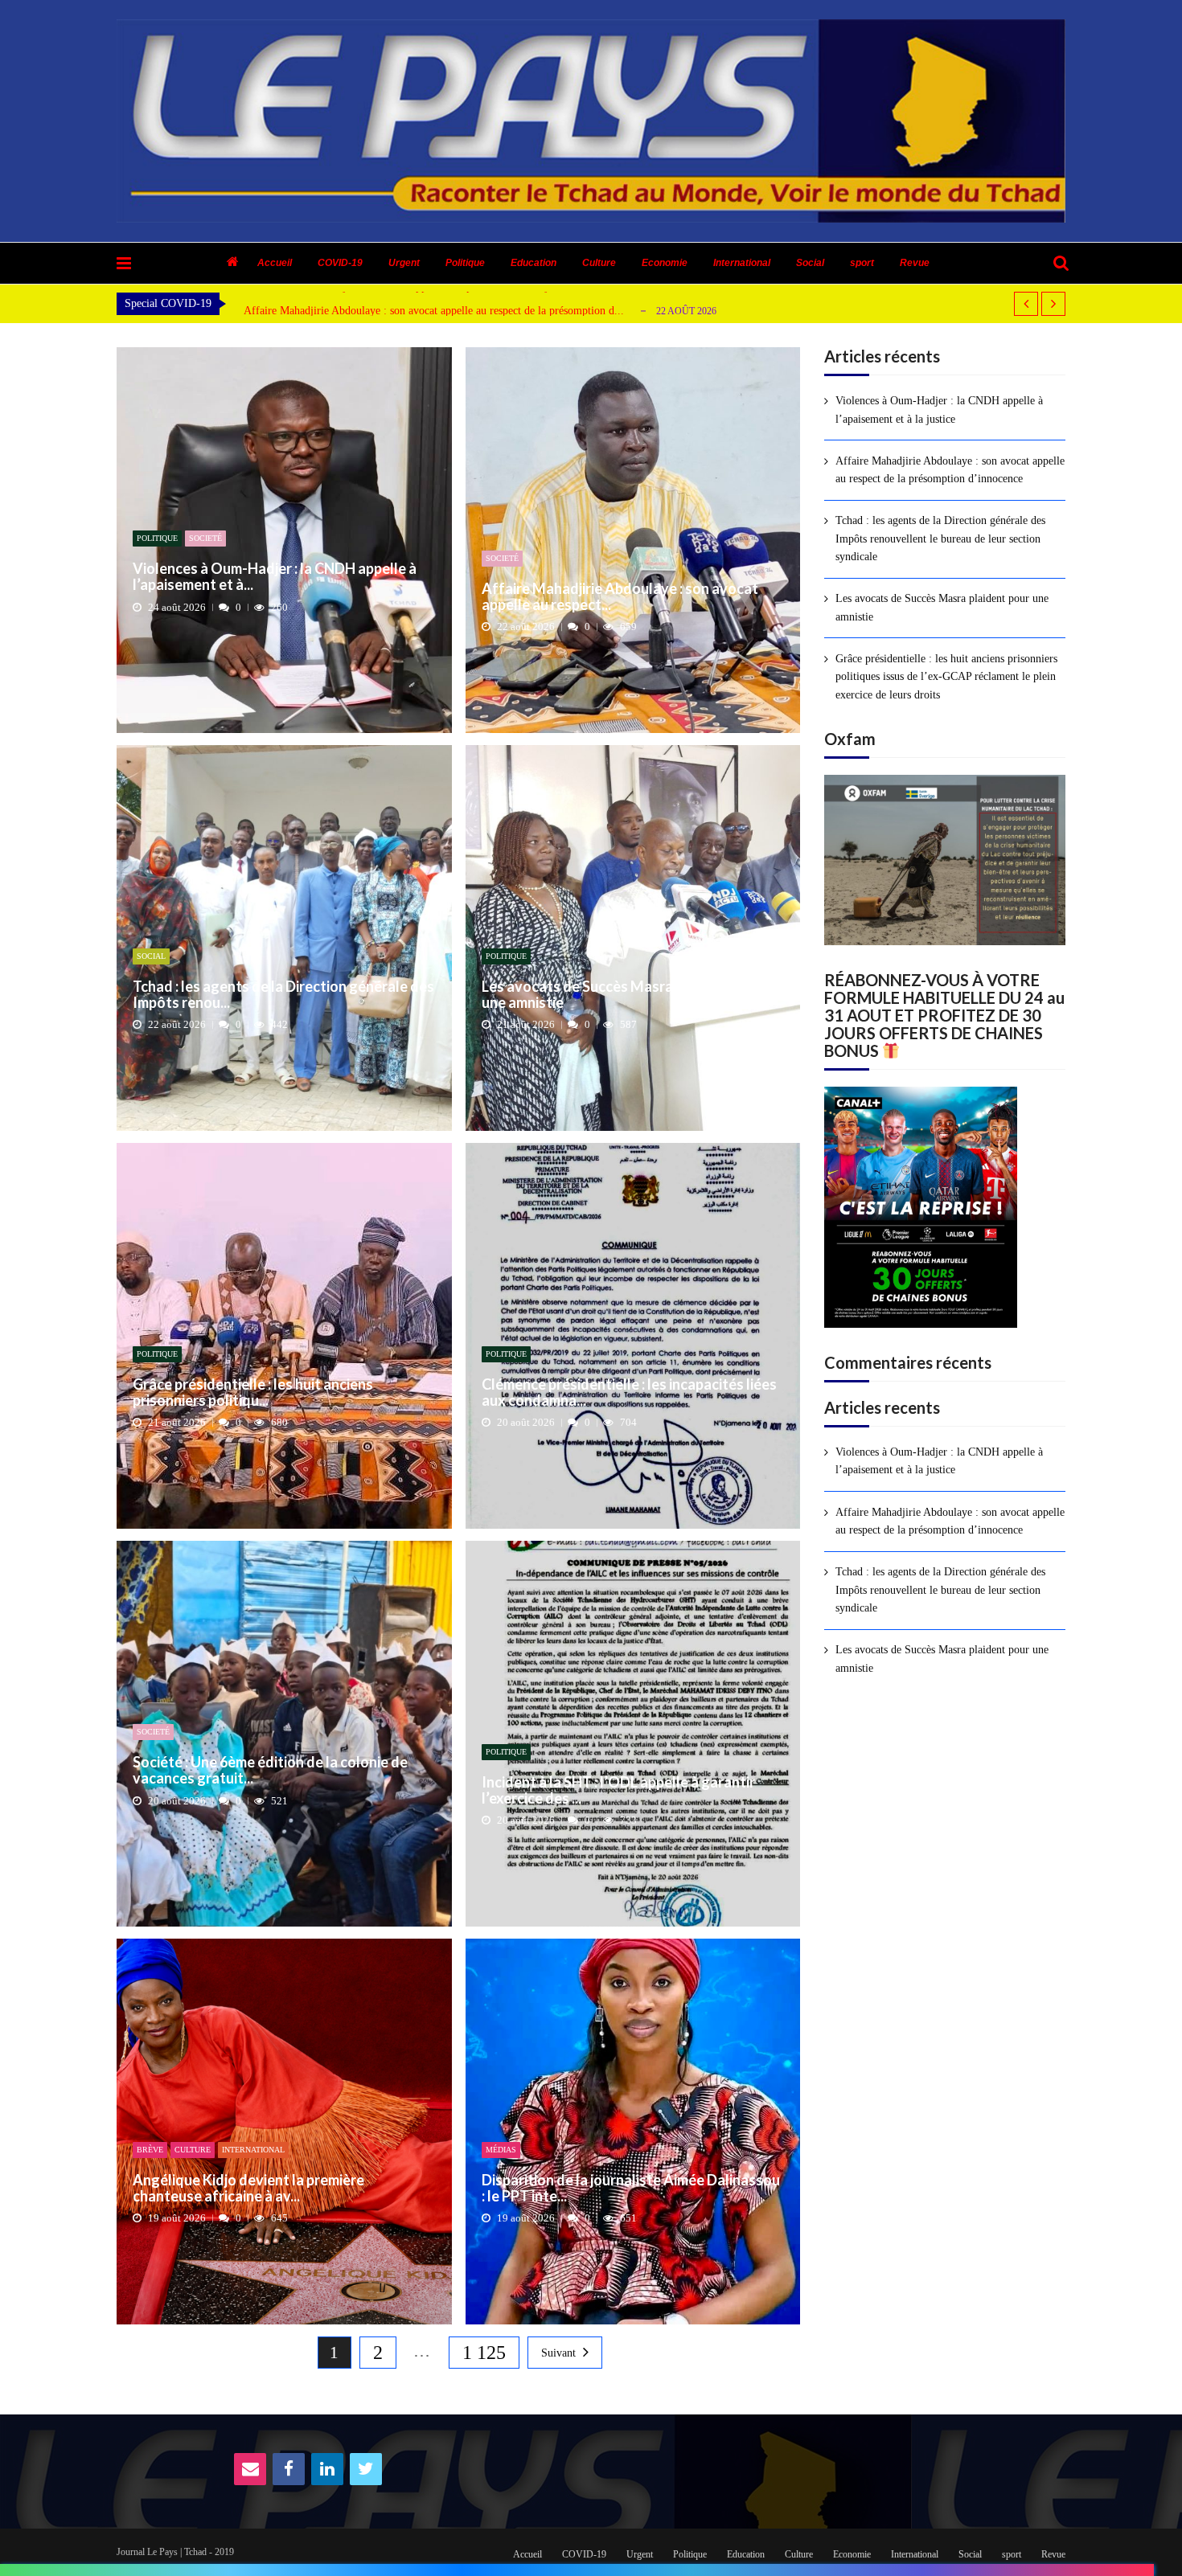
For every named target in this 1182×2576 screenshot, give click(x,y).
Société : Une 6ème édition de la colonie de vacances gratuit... (270, 1771)
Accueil (275, 263)
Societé (205, 538)
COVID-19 (340, 263)
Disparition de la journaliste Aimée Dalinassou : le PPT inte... (631, 2189)
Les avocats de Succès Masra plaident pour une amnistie (622, 995)
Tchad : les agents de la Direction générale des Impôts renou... (283, 995)
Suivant (558, 2353)
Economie (665, 263)
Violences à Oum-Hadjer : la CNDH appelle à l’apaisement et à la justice (939, 410)
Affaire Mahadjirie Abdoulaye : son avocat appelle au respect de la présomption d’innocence (950, 470)
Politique (465, 263)
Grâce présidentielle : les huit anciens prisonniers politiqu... (253, 1393)
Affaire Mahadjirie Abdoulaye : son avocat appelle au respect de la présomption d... (434, 311)
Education (534, 263)
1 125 (484, 2353)
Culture (599, 263)
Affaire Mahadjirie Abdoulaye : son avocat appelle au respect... (620, 597)
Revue (915, 263)
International (742, 263)
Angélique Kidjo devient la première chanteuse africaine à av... (248, 2189)
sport (862, 263)
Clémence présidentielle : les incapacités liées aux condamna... (629, 1393)
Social (810, 263)
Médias (501, 2150)
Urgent (404, 263)
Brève (150, 2150)
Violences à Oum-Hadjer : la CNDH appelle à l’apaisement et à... (275, 577)
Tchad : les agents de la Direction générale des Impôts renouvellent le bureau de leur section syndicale (940, 539)
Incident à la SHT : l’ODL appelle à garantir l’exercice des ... (618, 1791)
